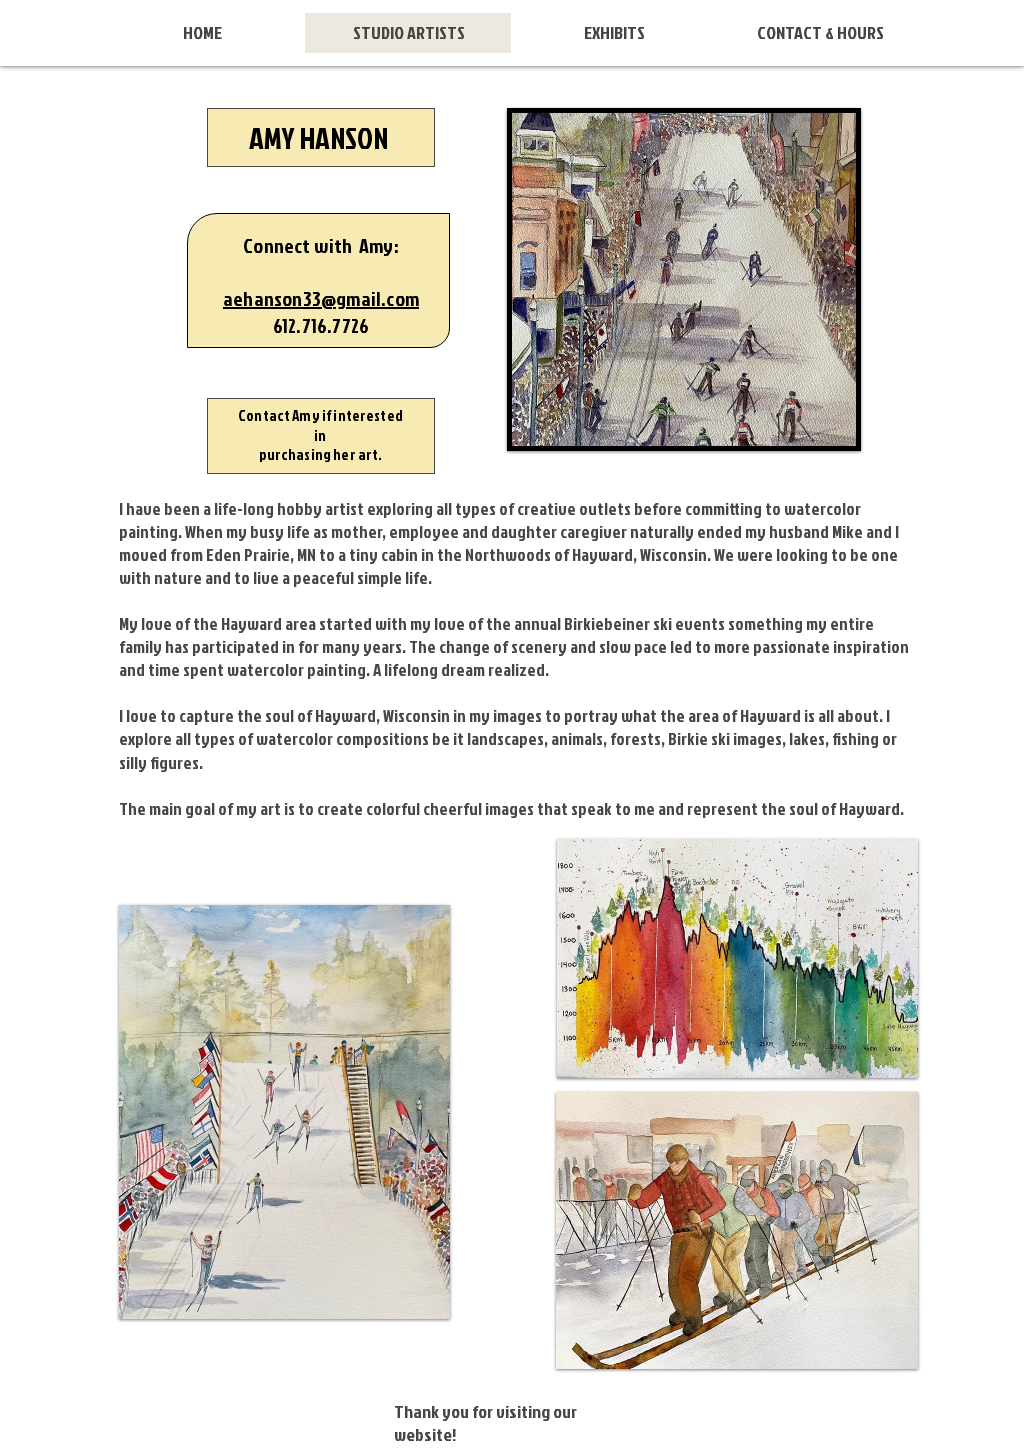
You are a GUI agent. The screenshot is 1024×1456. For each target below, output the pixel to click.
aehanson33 (272, 298)
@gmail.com (370, 298)
